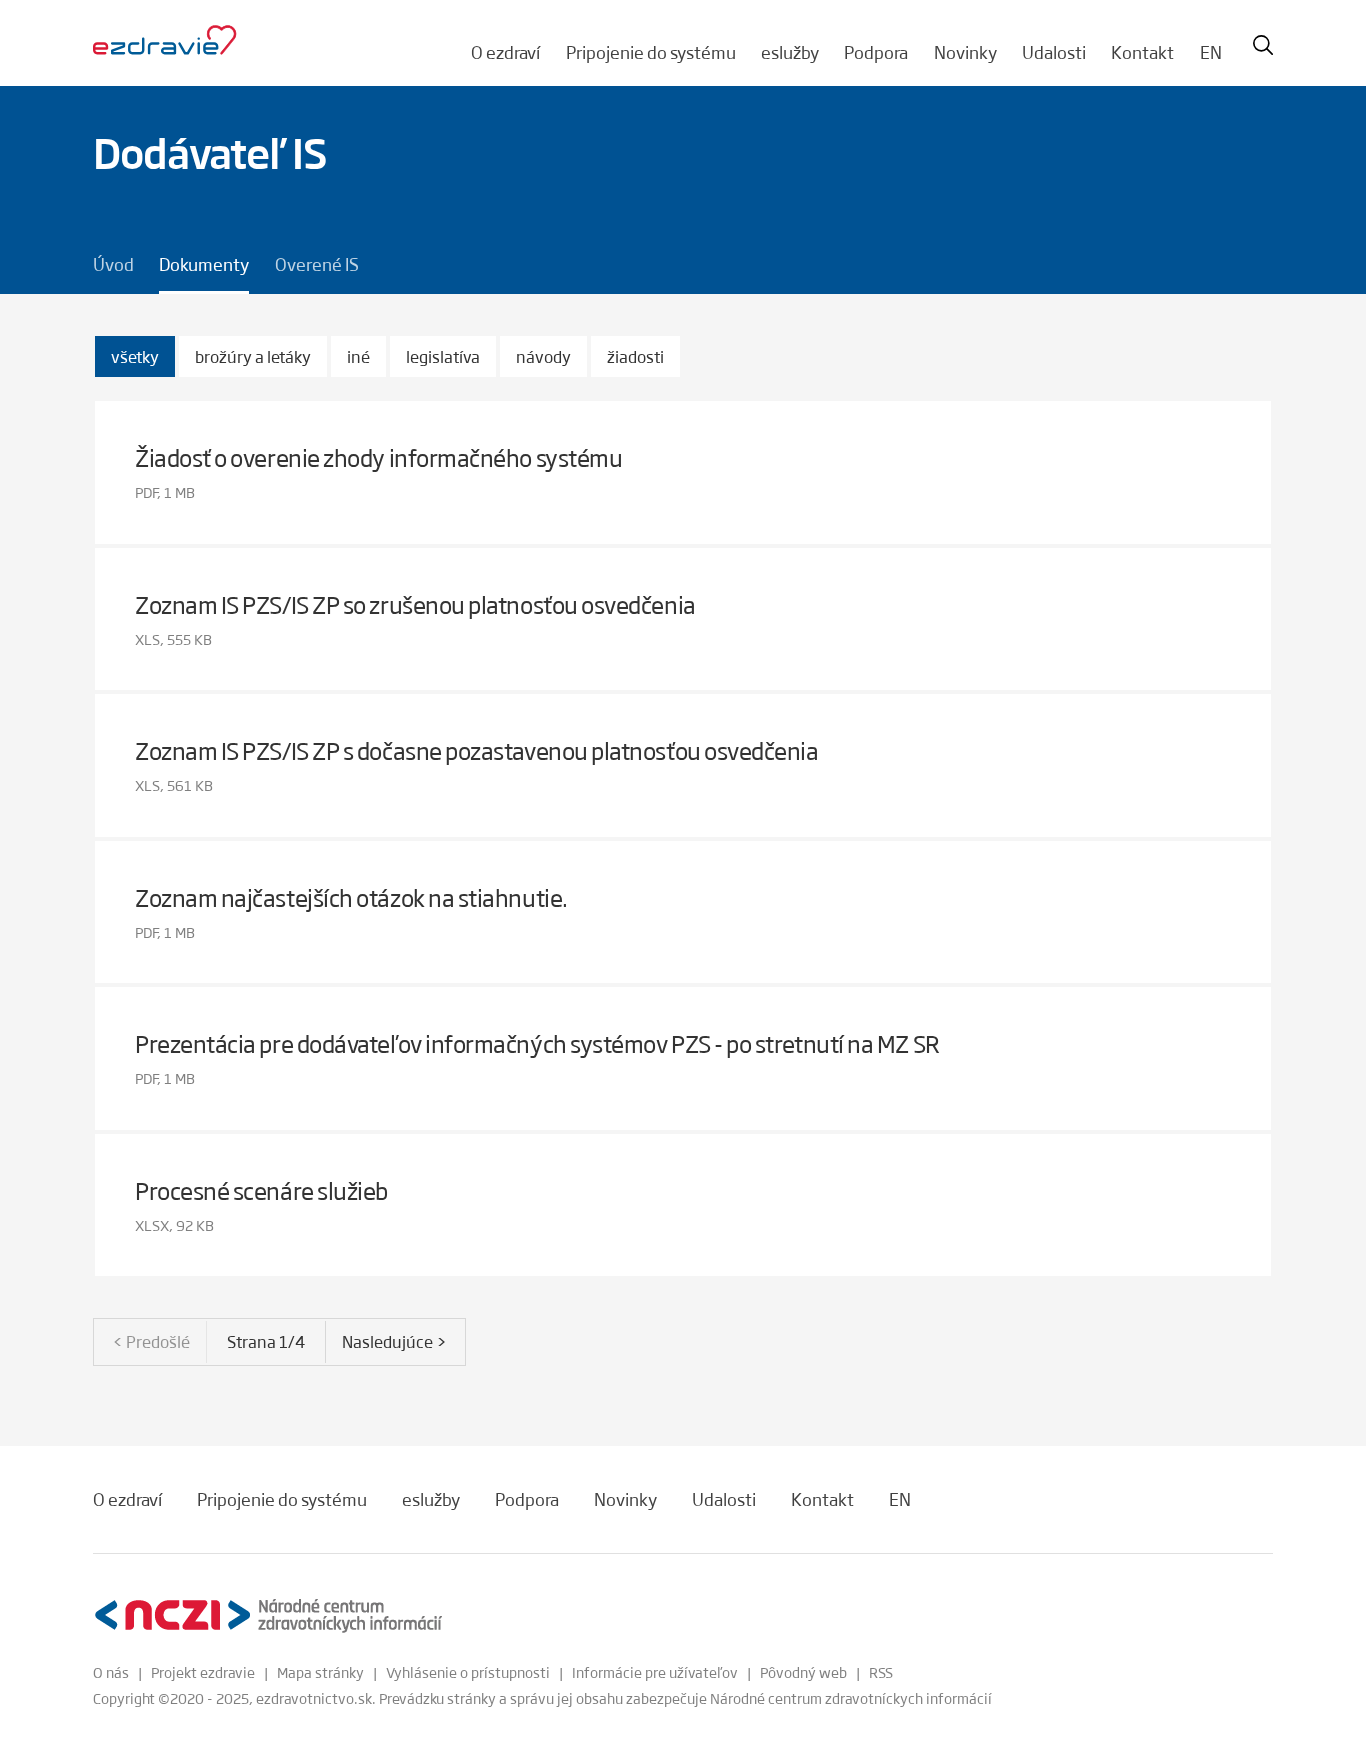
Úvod (113, 264)
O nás (111, 1672)
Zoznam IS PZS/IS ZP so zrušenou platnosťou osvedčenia (415, 604)
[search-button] (1263, 45)
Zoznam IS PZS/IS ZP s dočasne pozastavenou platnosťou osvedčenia (477, 750)
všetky (135, 356)
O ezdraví (505, 52)
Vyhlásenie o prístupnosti (468, 1672)
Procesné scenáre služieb (261, 1190)
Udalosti (1054, 52)
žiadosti (635, 356)
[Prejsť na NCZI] (268, 1615)
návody (543, 356)
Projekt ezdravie (203, 1672)
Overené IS (317, 264)
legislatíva (443, 356)
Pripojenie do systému (651, 52)
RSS (881, 1672)
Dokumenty (204, 264)
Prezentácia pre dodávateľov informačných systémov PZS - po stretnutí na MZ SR (537, 1043)
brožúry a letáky (253, 356)
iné (358, 356)
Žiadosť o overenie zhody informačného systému (378, 457)
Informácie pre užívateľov (655, 1672)
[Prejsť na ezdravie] (165, 41)
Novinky (965, 52)
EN (1211, 52)
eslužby (790, 52)
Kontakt (1142, 52)
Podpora (876, 52)
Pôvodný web (803, 1672)
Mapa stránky (320, 1672)
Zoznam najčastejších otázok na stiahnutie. (351, 897)
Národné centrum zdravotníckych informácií (851, 1698)
